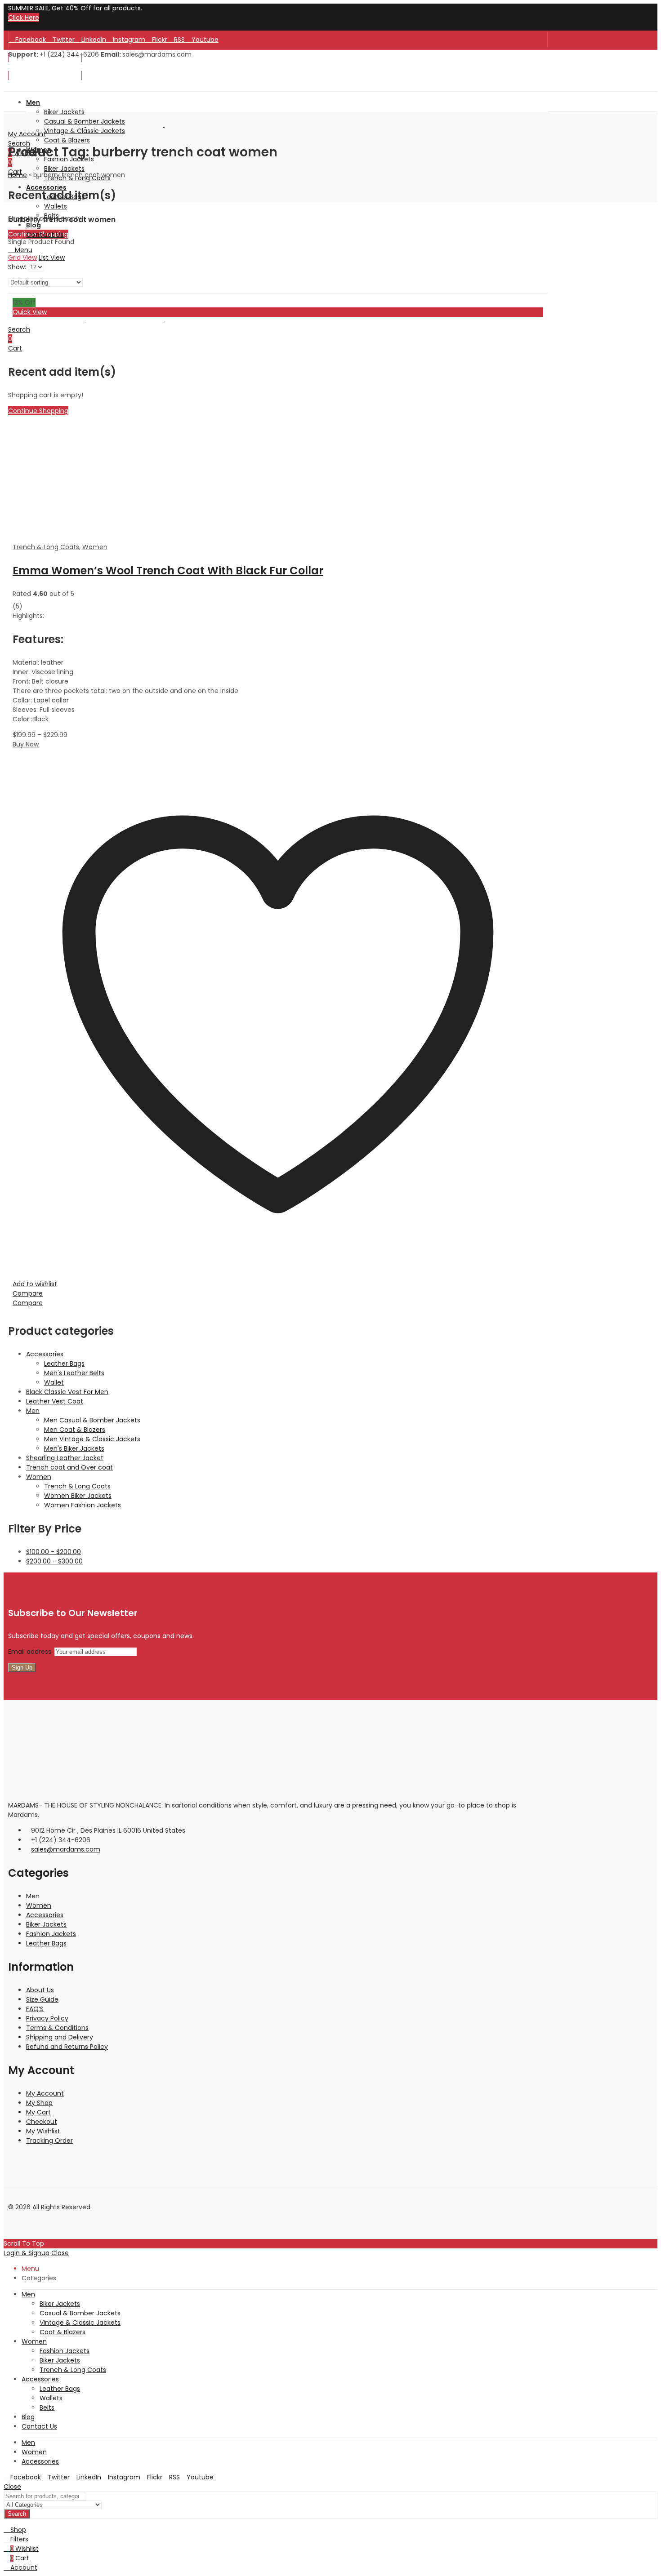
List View (52, 258)
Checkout (42, 2122)
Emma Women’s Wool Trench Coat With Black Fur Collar (168, 571)
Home (18, 175)
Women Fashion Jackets (83, 1505)
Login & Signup (27, 2253)
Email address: (31, 1652)
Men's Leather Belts (74, 1373)
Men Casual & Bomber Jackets (92, 1420)
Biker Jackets (46, 1924)
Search (17, 2514)
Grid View (22, 258)
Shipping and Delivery (60, 2037)
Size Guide (42, 1999)
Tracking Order (49, 2141)
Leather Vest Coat (55, 1401)
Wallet (54, 1382)
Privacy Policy (47, 2018)
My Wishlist (43, 2131)
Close (60, 2253)
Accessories (45, 1354)
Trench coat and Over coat (69, 1467)
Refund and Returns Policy (67, 2047)
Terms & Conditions (57, 2028)
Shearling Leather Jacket (65, 1458)
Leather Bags (64, 1364)
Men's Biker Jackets (74, 1448)
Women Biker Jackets (78, 1496)
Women (95, 547)
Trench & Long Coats (46, 547)
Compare (28, 1293)
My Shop (39, 2103)
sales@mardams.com (66, 1849)
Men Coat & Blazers (75, 1430)
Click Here (24, 18)
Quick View (30, 312)
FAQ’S (35, 2009)
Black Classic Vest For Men (67, 1392)
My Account (45, 2093)
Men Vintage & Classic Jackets (92, 1439)
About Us (40, 1990)
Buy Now (26, 744)
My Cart (38, 2112)
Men (33, 1411)
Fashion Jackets (51, 1934)
